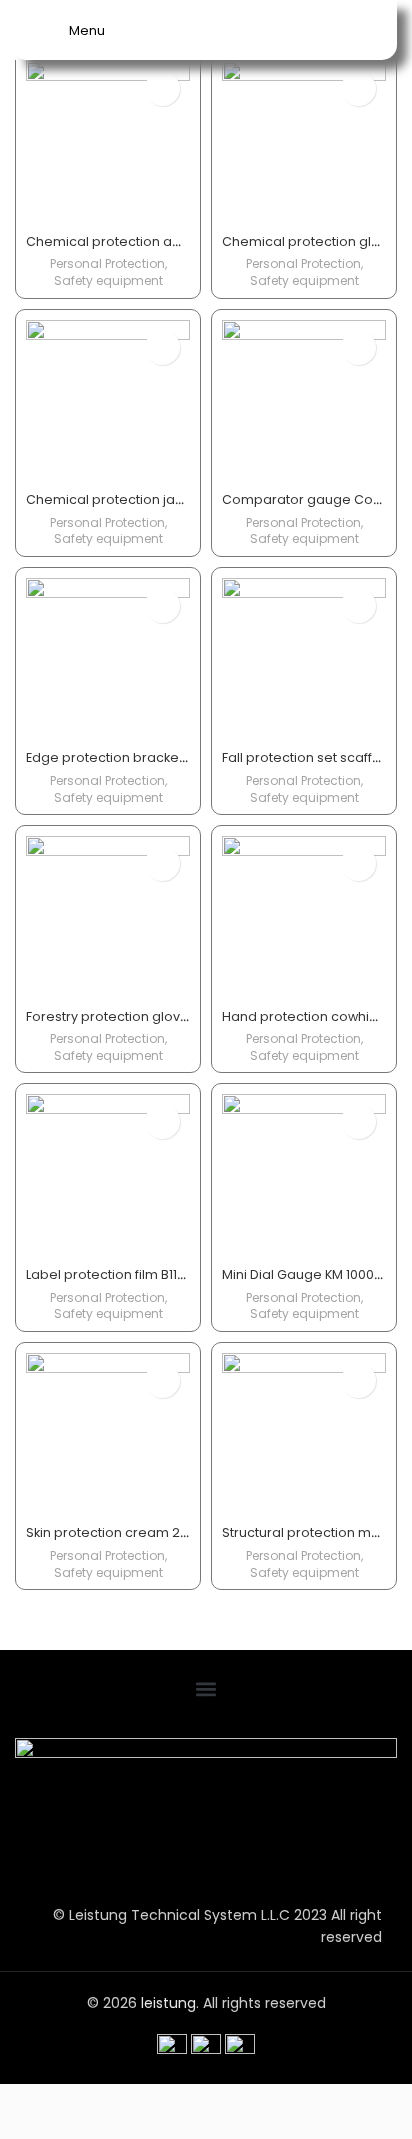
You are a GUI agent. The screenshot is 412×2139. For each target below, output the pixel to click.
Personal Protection (107, 264)
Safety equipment (108, 281)
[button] (206, 1688)
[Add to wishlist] (162, 88)
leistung (168, 2003)
